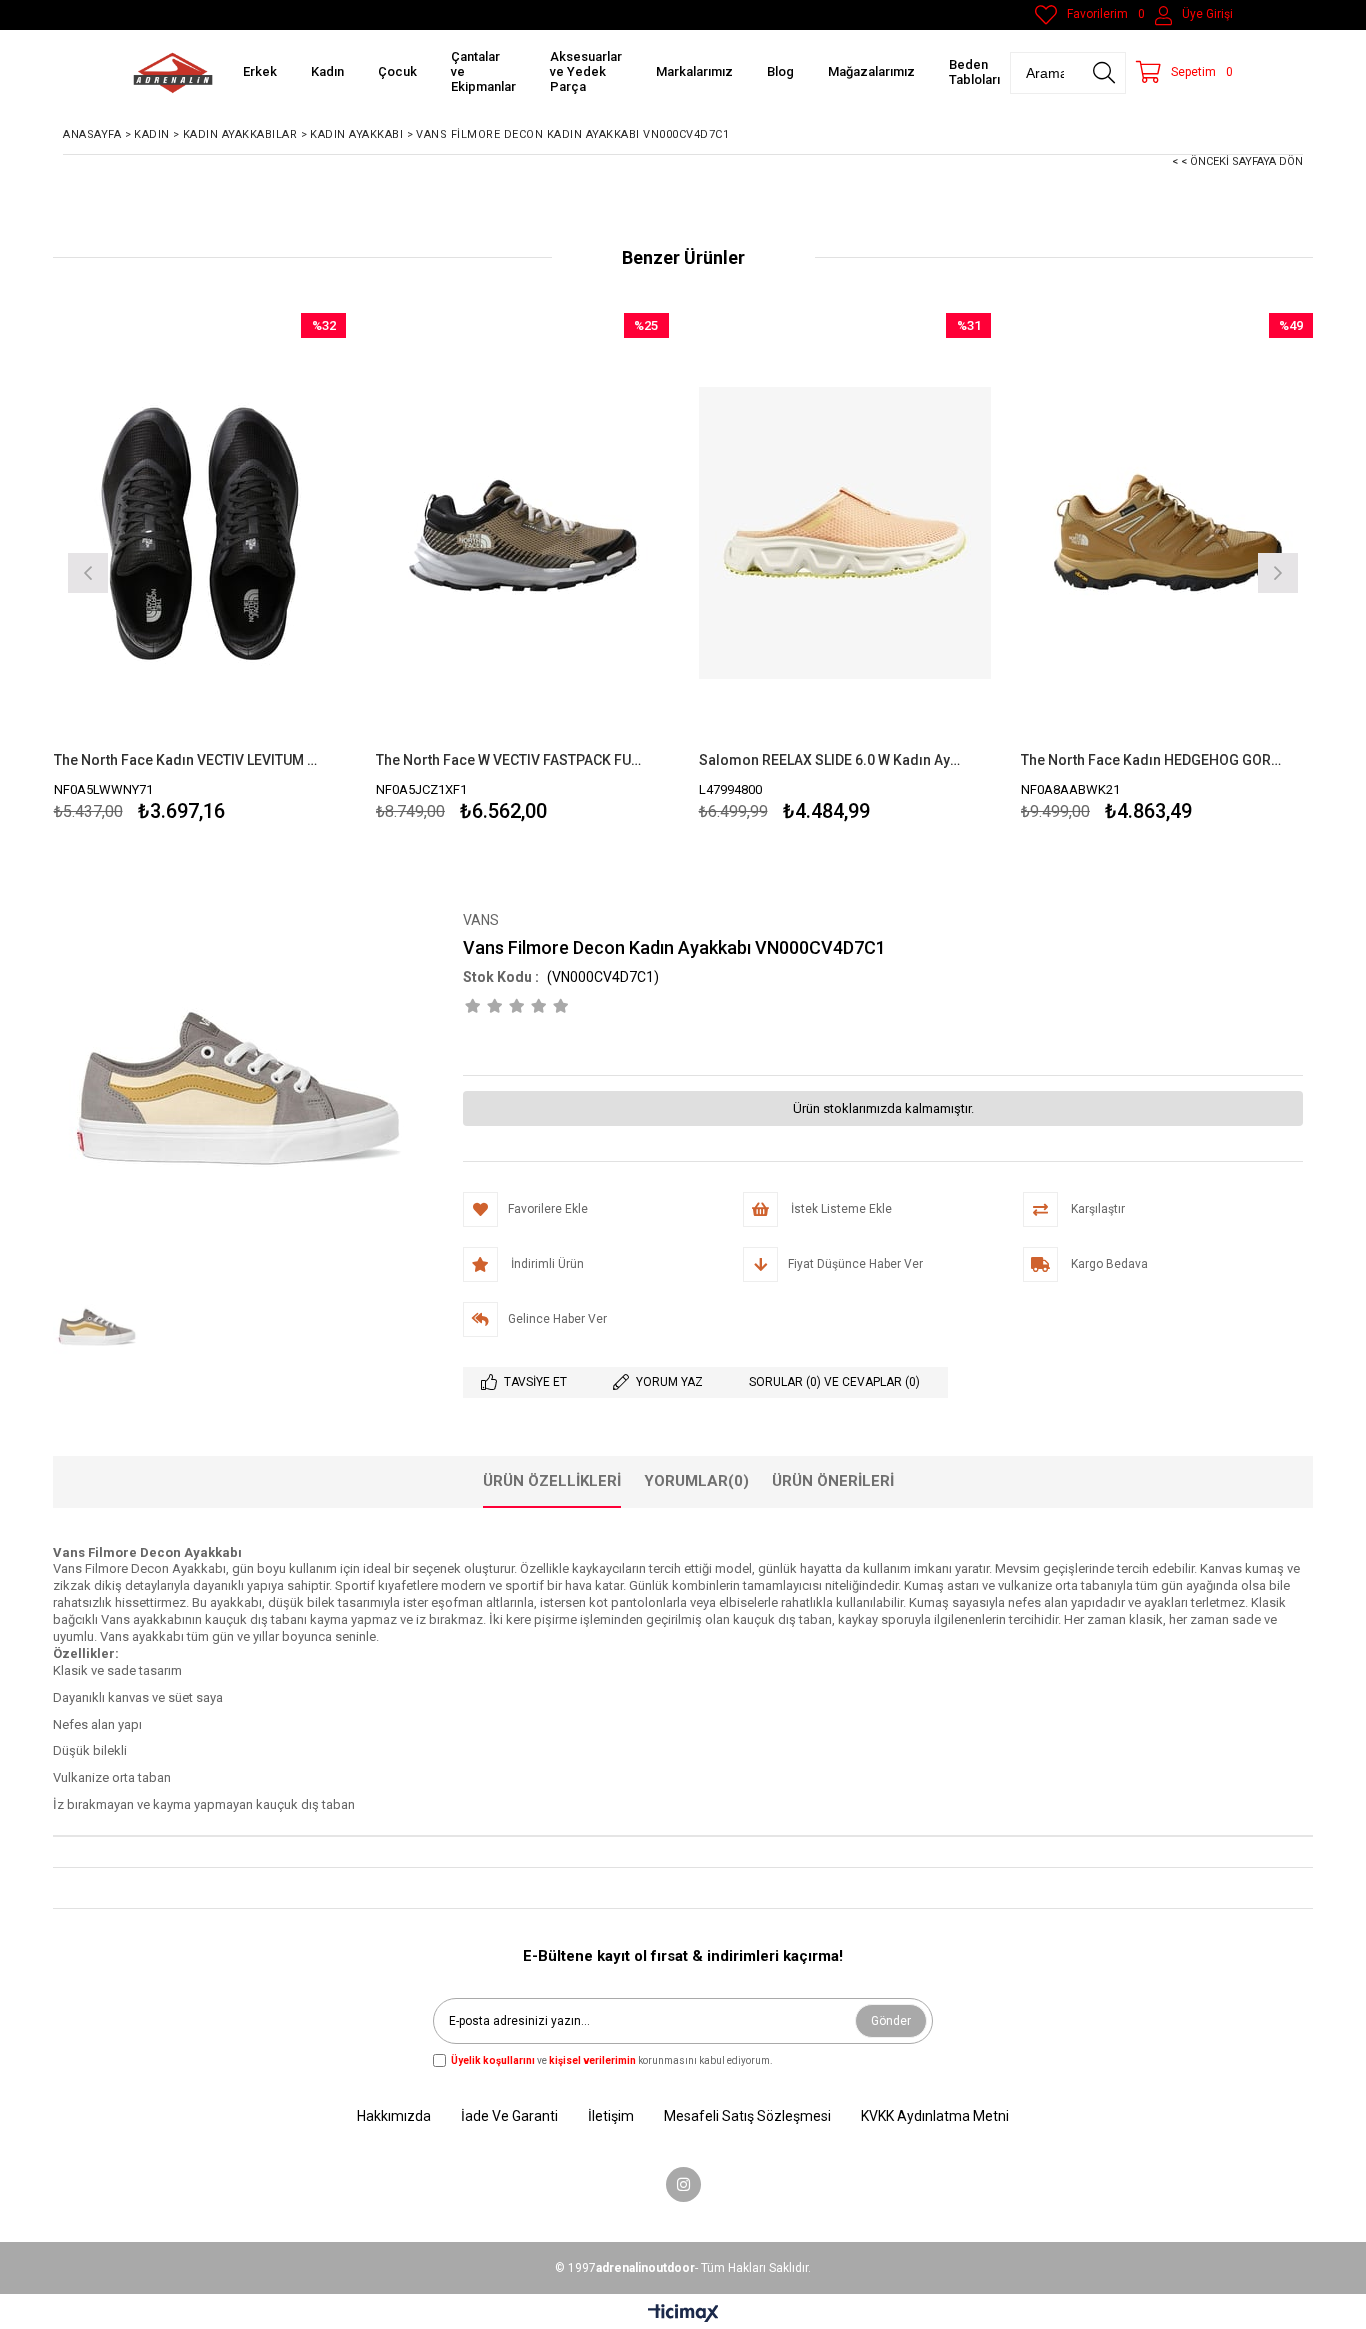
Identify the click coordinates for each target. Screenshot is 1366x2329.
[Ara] (1104, 73)
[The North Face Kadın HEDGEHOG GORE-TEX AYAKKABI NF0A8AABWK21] (1167, 532)
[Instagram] (683, 2184)
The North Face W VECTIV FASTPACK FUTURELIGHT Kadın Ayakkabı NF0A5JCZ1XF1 (510, 760)
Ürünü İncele (270, 570)
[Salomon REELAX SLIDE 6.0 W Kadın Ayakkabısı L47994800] (845, 532)
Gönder (891, 2021)
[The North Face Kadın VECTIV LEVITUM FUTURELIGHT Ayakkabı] (200, 532)
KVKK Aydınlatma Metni (935, 2116)
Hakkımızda (394, 2116)
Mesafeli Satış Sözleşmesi (747, 2116)
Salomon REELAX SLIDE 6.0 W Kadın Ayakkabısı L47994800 (833, 760)
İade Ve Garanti (509, 2116)
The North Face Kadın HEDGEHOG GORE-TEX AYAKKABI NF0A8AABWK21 (1155, 760)
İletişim (611, 2116)
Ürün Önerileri (833, 1481)
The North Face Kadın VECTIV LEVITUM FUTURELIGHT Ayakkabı (188, 760)
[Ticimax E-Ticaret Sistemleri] (683, 2314)
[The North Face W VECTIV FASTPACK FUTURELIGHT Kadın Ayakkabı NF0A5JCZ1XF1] (522, 532)
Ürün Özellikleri (552, 1481)
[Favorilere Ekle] (199, 570)
